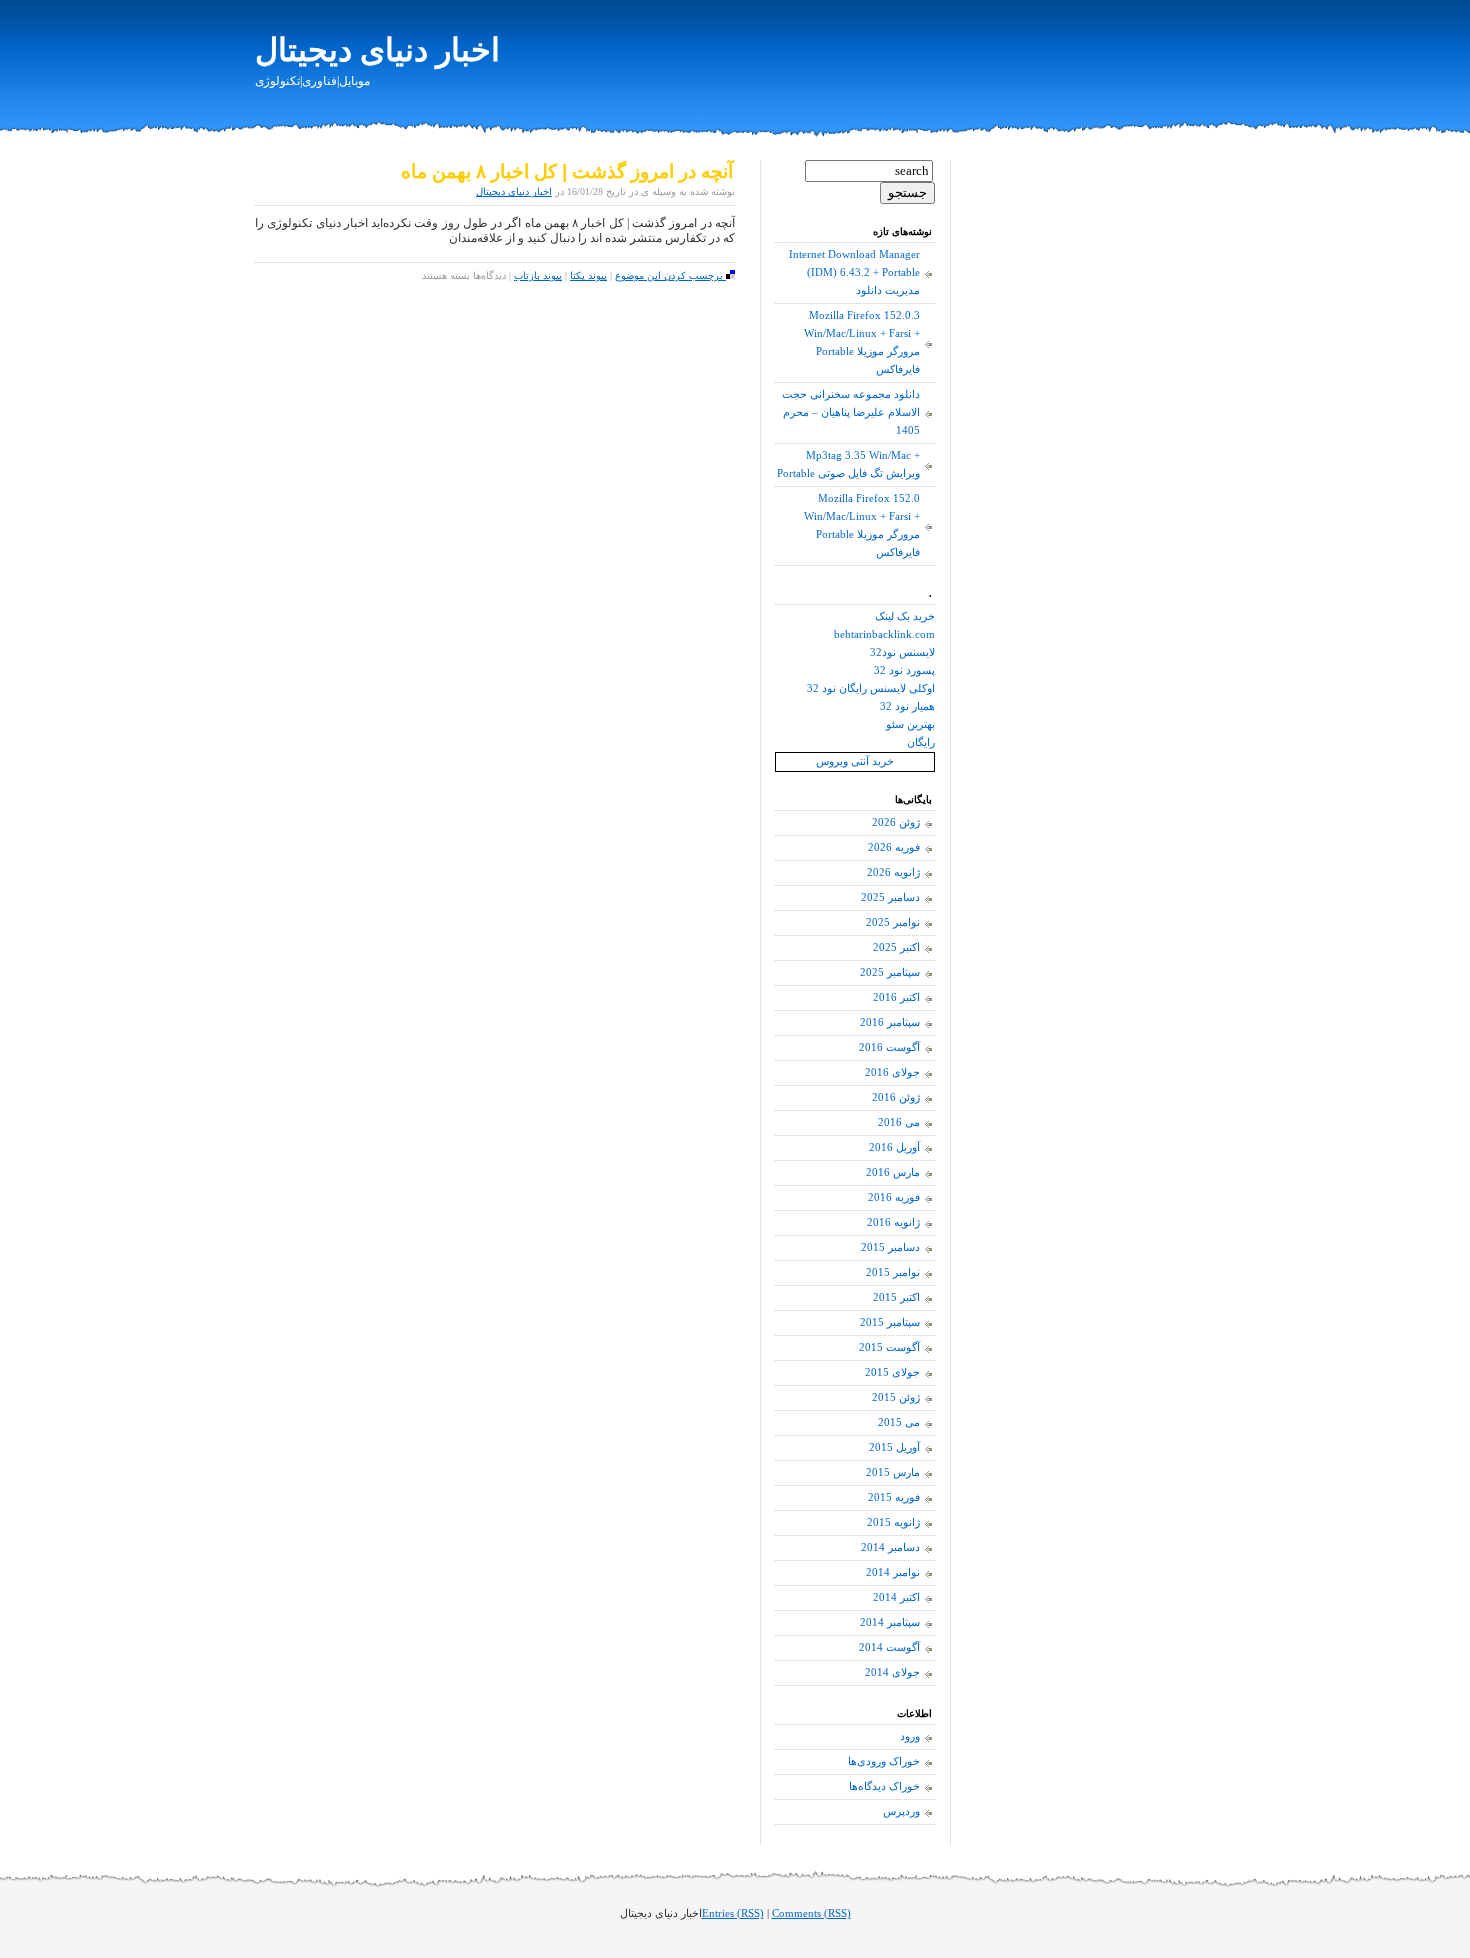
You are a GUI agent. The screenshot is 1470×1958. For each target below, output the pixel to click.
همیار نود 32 (907, 706)
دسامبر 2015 (890, 1247)
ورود (910, 1736)
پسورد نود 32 (904, 670)
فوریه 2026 (894, 847)
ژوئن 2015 (896, 1397)
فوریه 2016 (894, 1197)
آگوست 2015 (889, 1347)
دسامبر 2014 (890, 1547)
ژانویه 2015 (893, 1522)
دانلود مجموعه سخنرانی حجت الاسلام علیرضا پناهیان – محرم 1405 (851, 412)
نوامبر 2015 (893, 1272)
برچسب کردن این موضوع (670, 275)
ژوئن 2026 (896, 822)
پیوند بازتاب (538, 275)
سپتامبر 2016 (890, 1022)
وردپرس (901, 1811)
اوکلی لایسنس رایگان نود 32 (871, 688)
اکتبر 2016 (896, 997)
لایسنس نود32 (902, 652)
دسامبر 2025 (890, 897)
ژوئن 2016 (896, 1097)
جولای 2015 (892, 1372)
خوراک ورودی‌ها (884, 1761)
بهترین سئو (910, 724)
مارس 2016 (893, 1172)
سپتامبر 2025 (890, 972)
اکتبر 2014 (896, 1597)
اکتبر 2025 (896, 947)
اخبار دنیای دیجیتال (377, 50)
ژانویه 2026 (893, 872)
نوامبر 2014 (893, 1572)
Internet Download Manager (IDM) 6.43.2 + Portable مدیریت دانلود (854, 272)
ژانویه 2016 (893, 1222)
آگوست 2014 (889, 1647)
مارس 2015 (893, 1472)
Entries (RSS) (733, 1913)
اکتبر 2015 (896, 1297)
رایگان (921, 742)
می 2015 (899, 1422)
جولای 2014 (892, 1672)
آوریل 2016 (894, 1147)
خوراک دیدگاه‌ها (884, 1786)
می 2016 (899, 1122)
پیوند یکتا (588, 275)
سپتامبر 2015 (890, 1322)
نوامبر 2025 (893, 922)
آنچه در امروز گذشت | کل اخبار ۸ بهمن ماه (567, 171)
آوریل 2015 (894, 1447)
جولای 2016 (892, 1072)
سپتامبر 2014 (890, 1622)
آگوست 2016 (889, 1047)
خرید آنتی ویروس (855, 761)
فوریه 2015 (894, 1497)
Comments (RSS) (811, 1913)
